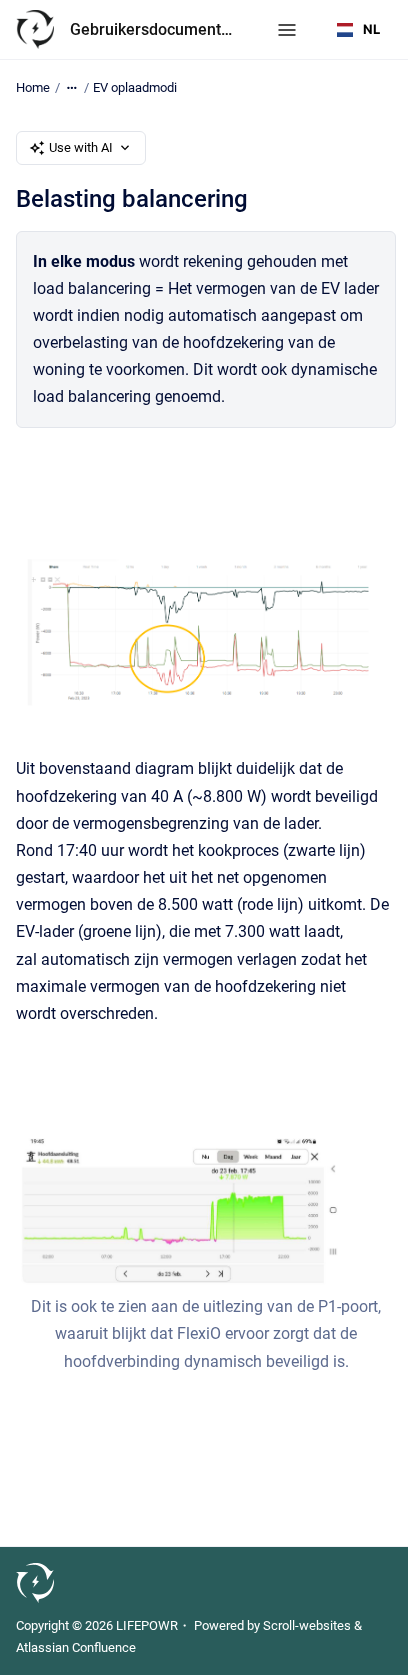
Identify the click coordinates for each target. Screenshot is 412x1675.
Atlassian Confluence (76, 1647)
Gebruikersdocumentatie (153, 29)
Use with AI (81, 147)
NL (371, 29)
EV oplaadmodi (135, 87)
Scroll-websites (307, 1625)
